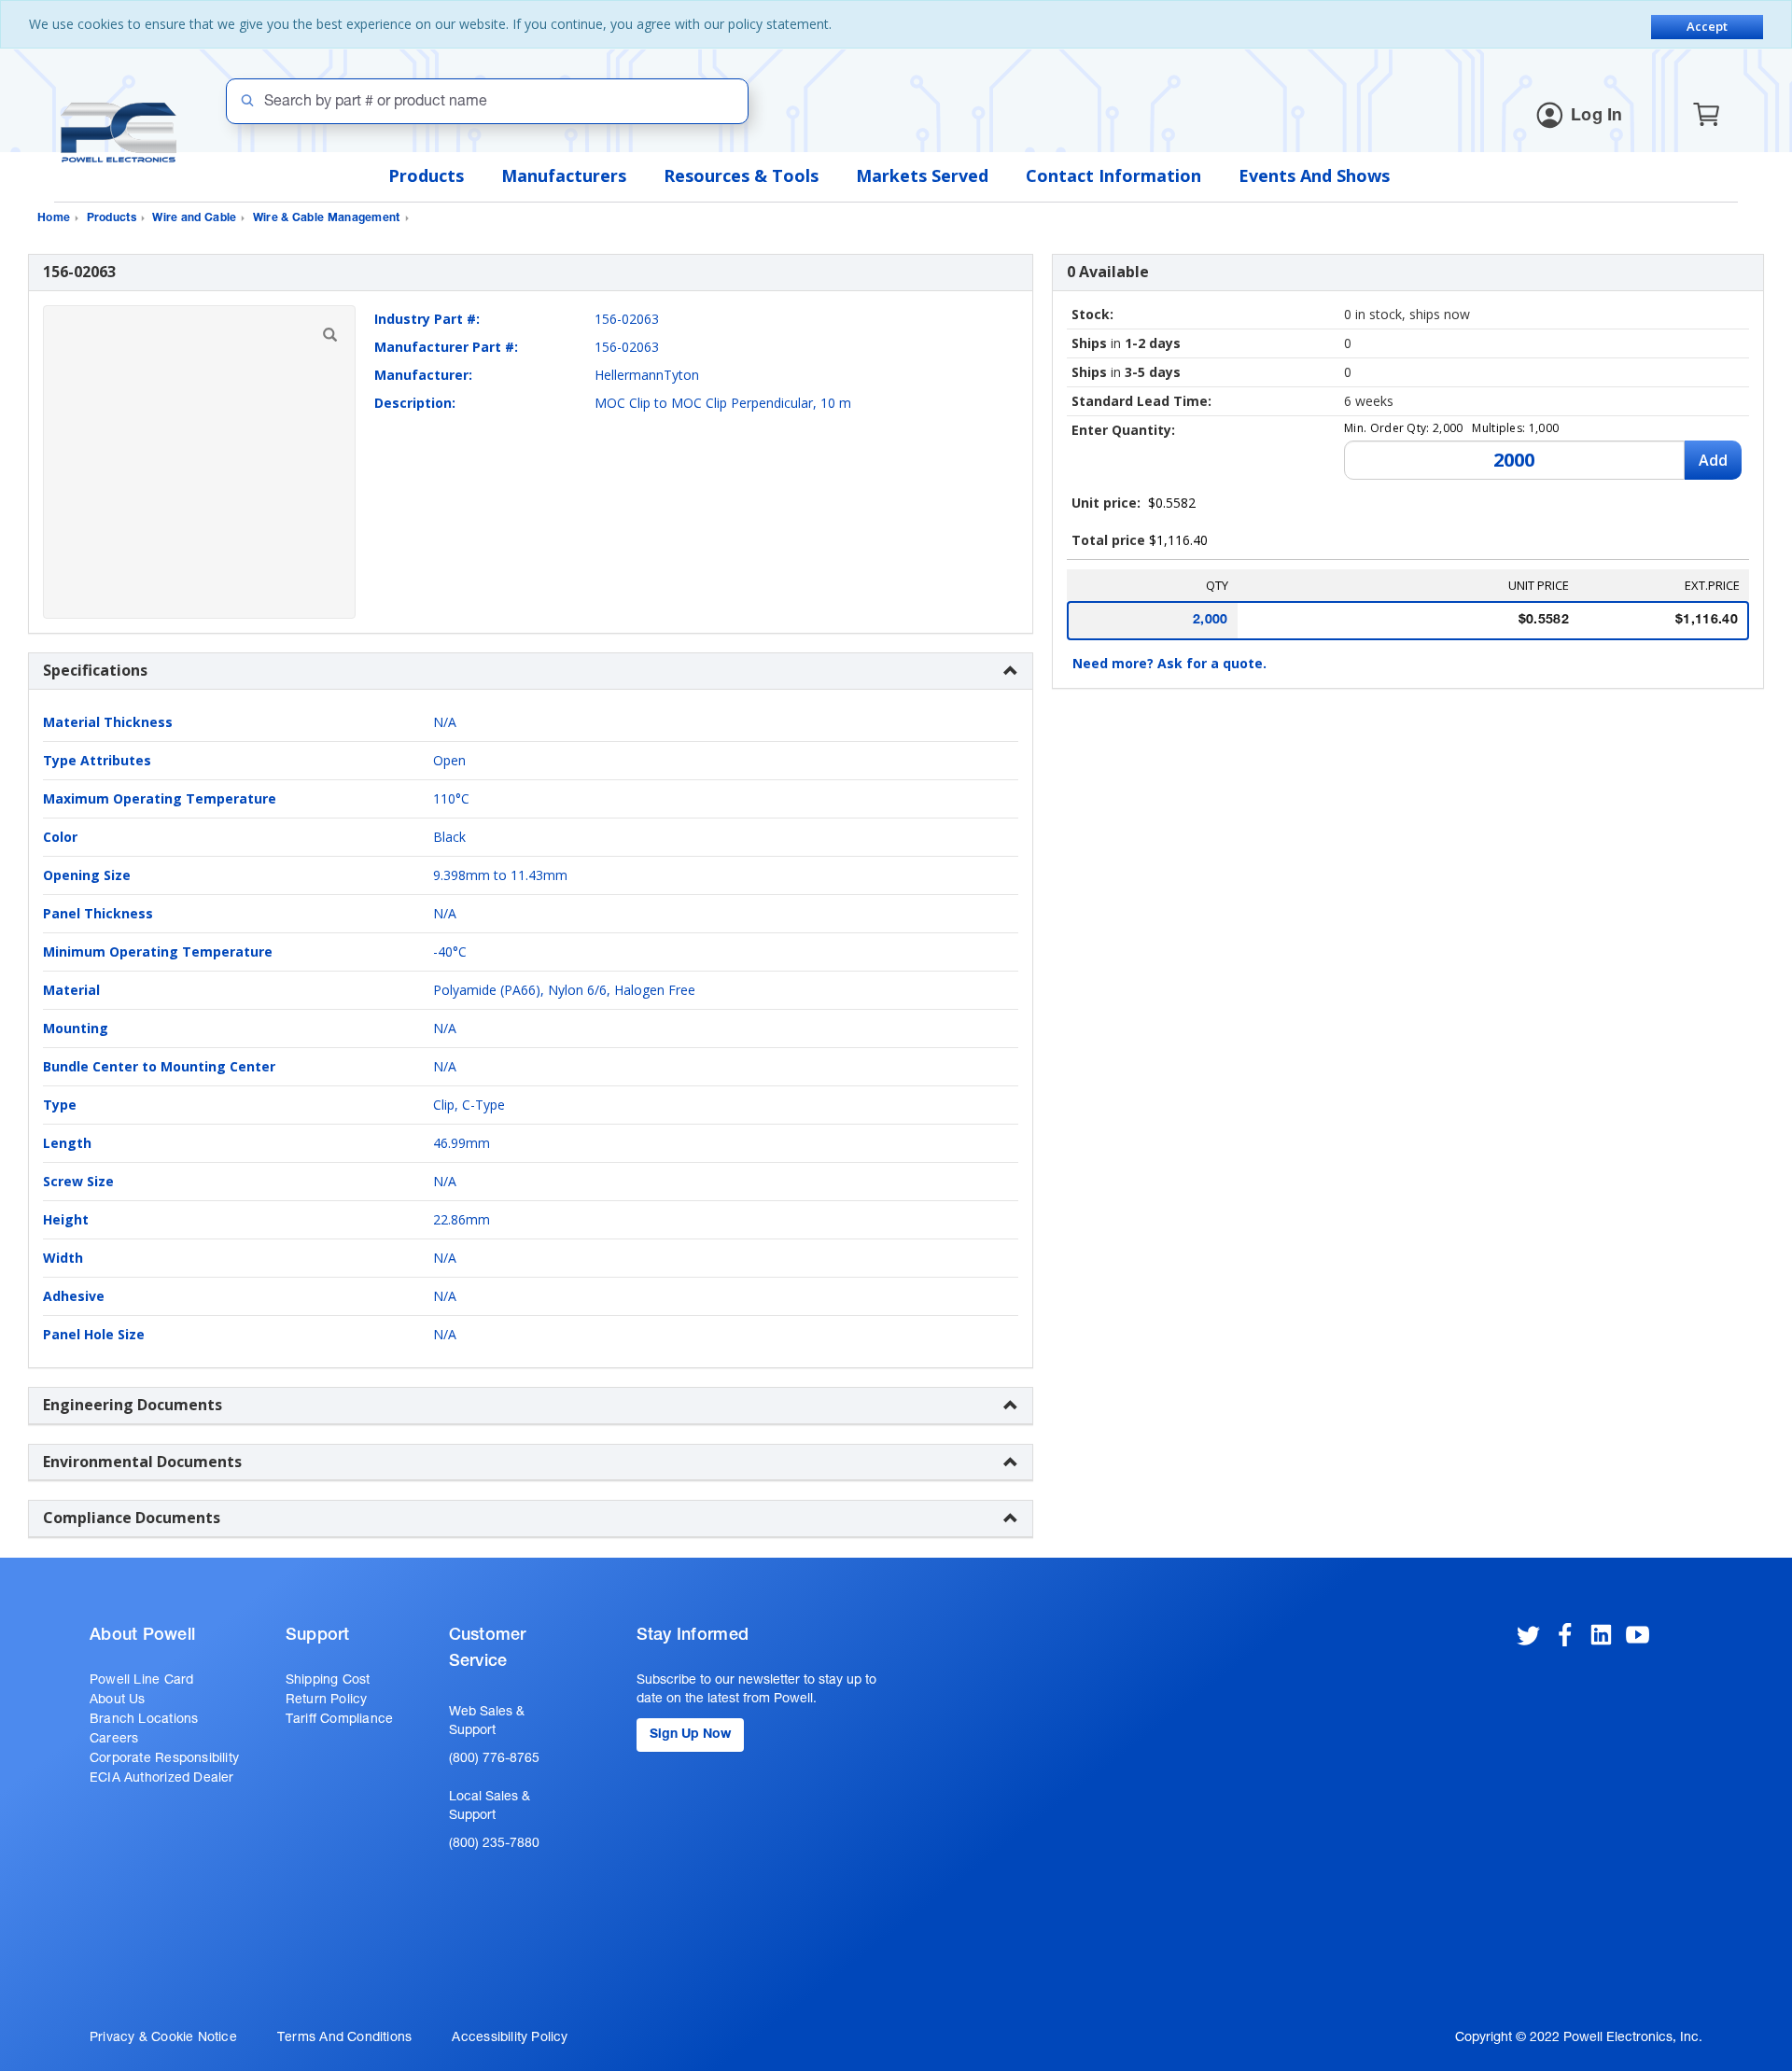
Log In (1597, 117)
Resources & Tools (741, 175)
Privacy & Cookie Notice (163, 2038)
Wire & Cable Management (327, 218)
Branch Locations (144, 1720)
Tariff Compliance (340, 1720)
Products (426, 175)
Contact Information (1113, 175)
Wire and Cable (194, 218)
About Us (118, 1700)
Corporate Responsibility (164, 1759)
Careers (114, 1740)
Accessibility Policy (510, 2038)
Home (54, 218)
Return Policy (327, 1700)
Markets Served (922, 175)
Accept (1707, 26)
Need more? (1169, 663)
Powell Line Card (141, 1681)
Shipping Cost (328, 1681)
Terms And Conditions (344, 2038)
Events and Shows (1314, 175)
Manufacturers (564, 175)
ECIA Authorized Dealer (162, 1779)
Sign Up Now (690, 1735)
